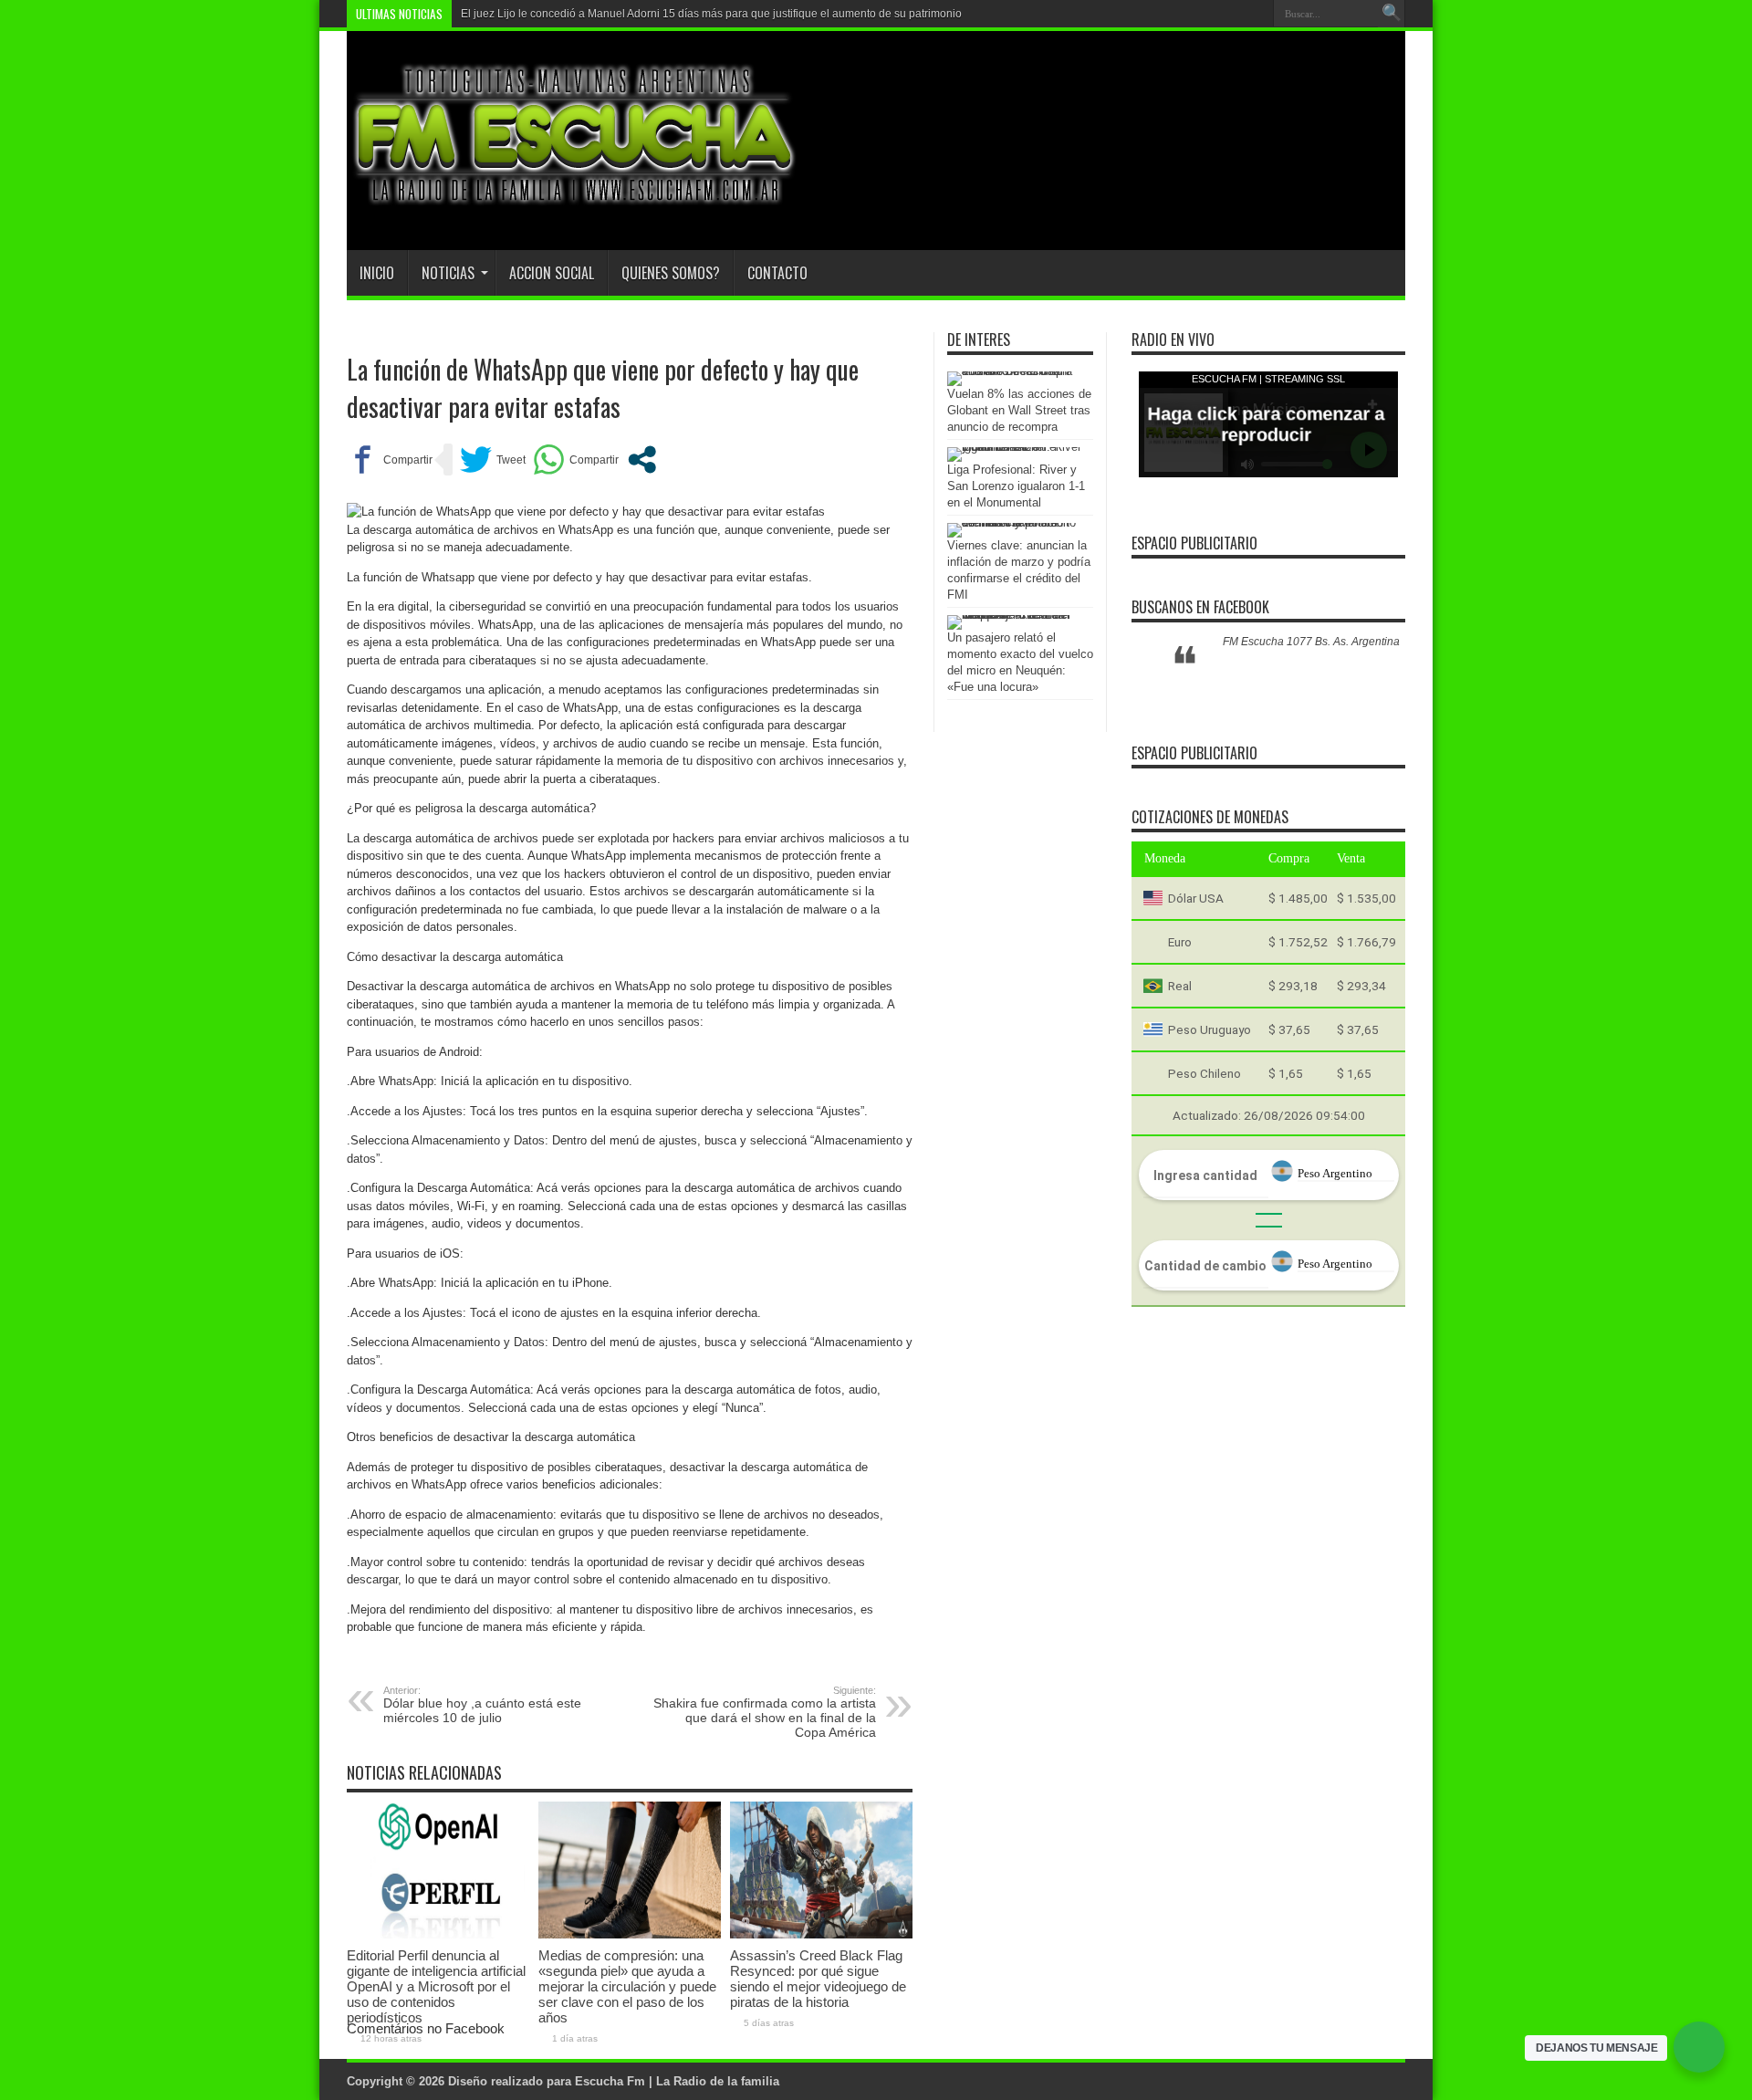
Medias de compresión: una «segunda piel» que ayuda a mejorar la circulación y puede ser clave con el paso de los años (627, 1986)
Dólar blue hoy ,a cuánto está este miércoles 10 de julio (482, 1705)
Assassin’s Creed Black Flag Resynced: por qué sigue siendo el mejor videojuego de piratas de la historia (818, 1979)
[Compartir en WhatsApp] (576, 460)
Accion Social (552, 273)
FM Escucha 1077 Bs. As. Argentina (1311, 642)
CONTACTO (777, 273)
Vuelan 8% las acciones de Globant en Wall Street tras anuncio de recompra (1019, 410)
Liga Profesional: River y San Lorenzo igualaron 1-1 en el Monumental (1016, 486)
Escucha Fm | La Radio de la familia (677, 2081)
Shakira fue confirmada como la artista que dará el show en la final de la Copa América (765, 1712)
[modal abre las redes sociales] (642, 460)
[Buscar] (1392, 14)
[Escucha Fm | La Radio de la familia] (575, 204)
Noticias (448, 273)
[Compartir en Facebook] (390, 460)
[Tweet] (493, 460)
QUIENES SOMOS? (671, 273)
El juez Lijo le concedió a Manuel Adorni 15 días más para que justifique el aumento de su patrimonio (711, 14)
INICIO (377, 273)
